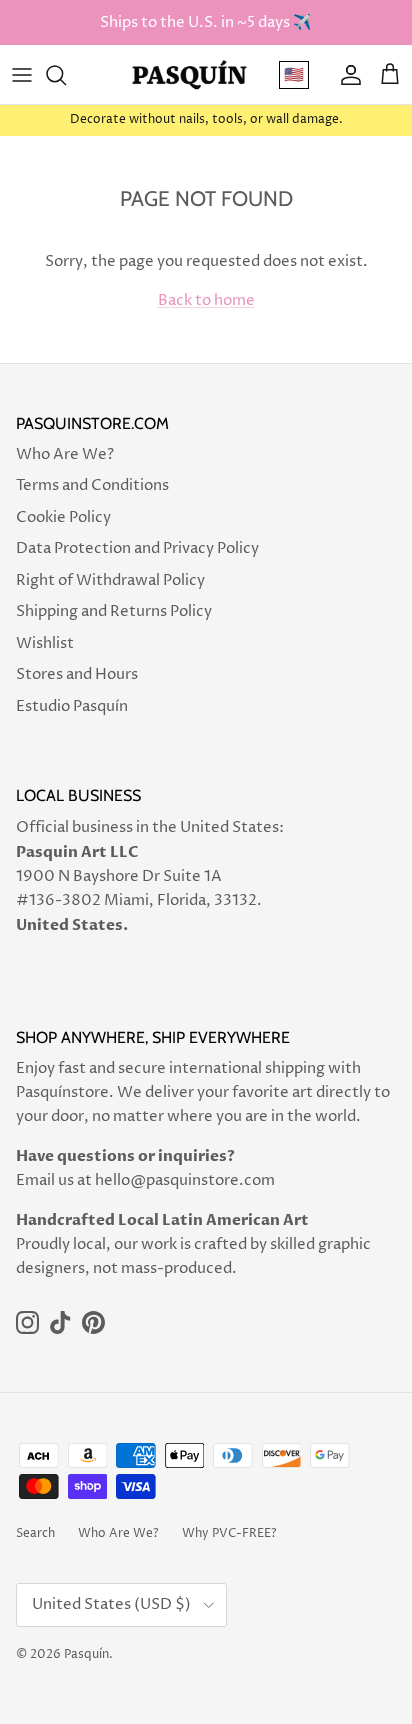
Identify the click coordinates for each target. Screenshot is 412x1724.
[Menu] (22, 75)
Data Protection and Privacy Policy (137, 548)
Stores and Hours (77, 674)
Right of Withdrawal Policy (110, 580)
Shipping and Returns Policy (114, 611)
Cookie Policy (63, 517)
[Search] (66, 75)
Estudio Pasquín (72, 706)
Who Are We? (65, 454)
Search (35, 1533)
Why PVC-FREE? (229, 1533)
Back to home (206, 300)
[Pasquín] (189, 74)
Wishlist (45, 643)
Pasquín (86, 1654)
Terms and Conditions (92, 485)
